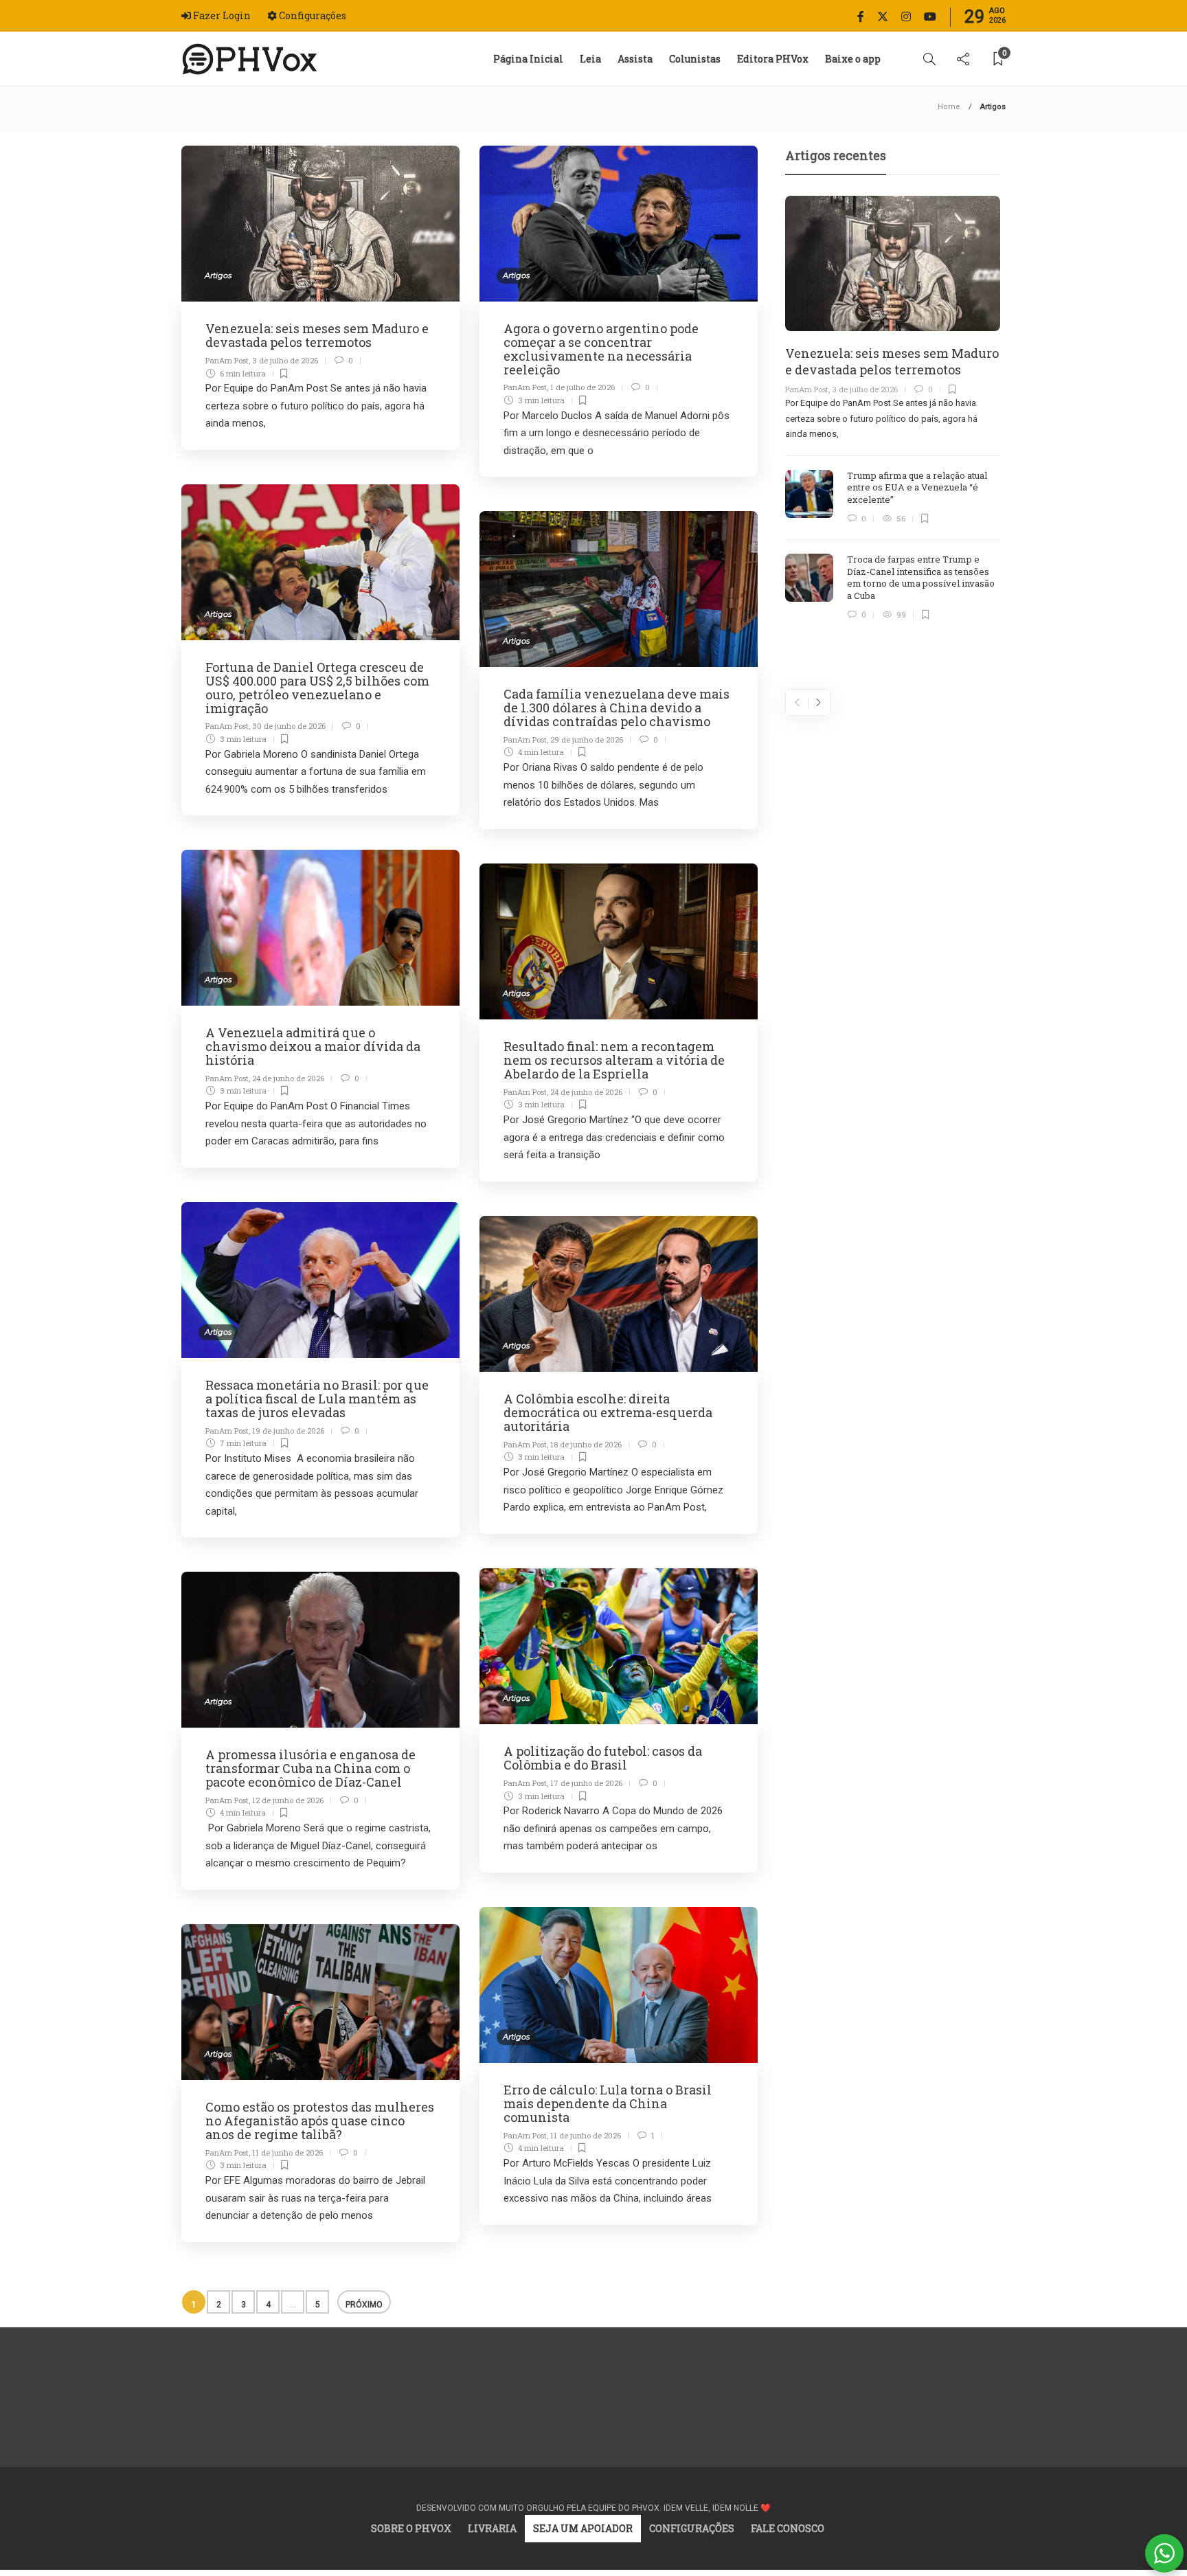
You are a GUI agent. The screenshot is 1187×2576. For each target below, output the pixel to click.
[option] (893, 409)
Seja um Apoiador (583, 2528)
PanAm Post (227, 360)
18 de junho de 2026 (586, 1444)
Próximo (364, 2305)
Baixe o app (853, 59)
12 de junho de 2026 (288, 1800)
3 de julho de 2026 (285, 360)
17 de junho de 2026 (586, 1783)
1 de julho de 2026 (583, 387)
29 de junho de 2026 (587, 739)
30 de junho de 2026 (289, 726)
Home (949, 107)
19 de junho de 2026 (288, 1431)
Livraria (492, 2528)
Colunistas (695, 59)
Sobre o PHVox (411, 2528)
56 (318, 2307)
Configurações (692, 2528)
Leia (590, 59)
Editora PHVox (773, 59)
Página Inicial (528, 59)
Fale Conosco (788, 2528)
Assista (635, 59)
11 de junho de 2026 (586, 2135)
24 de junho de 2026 (288, 1078)
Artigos (218, 275)
